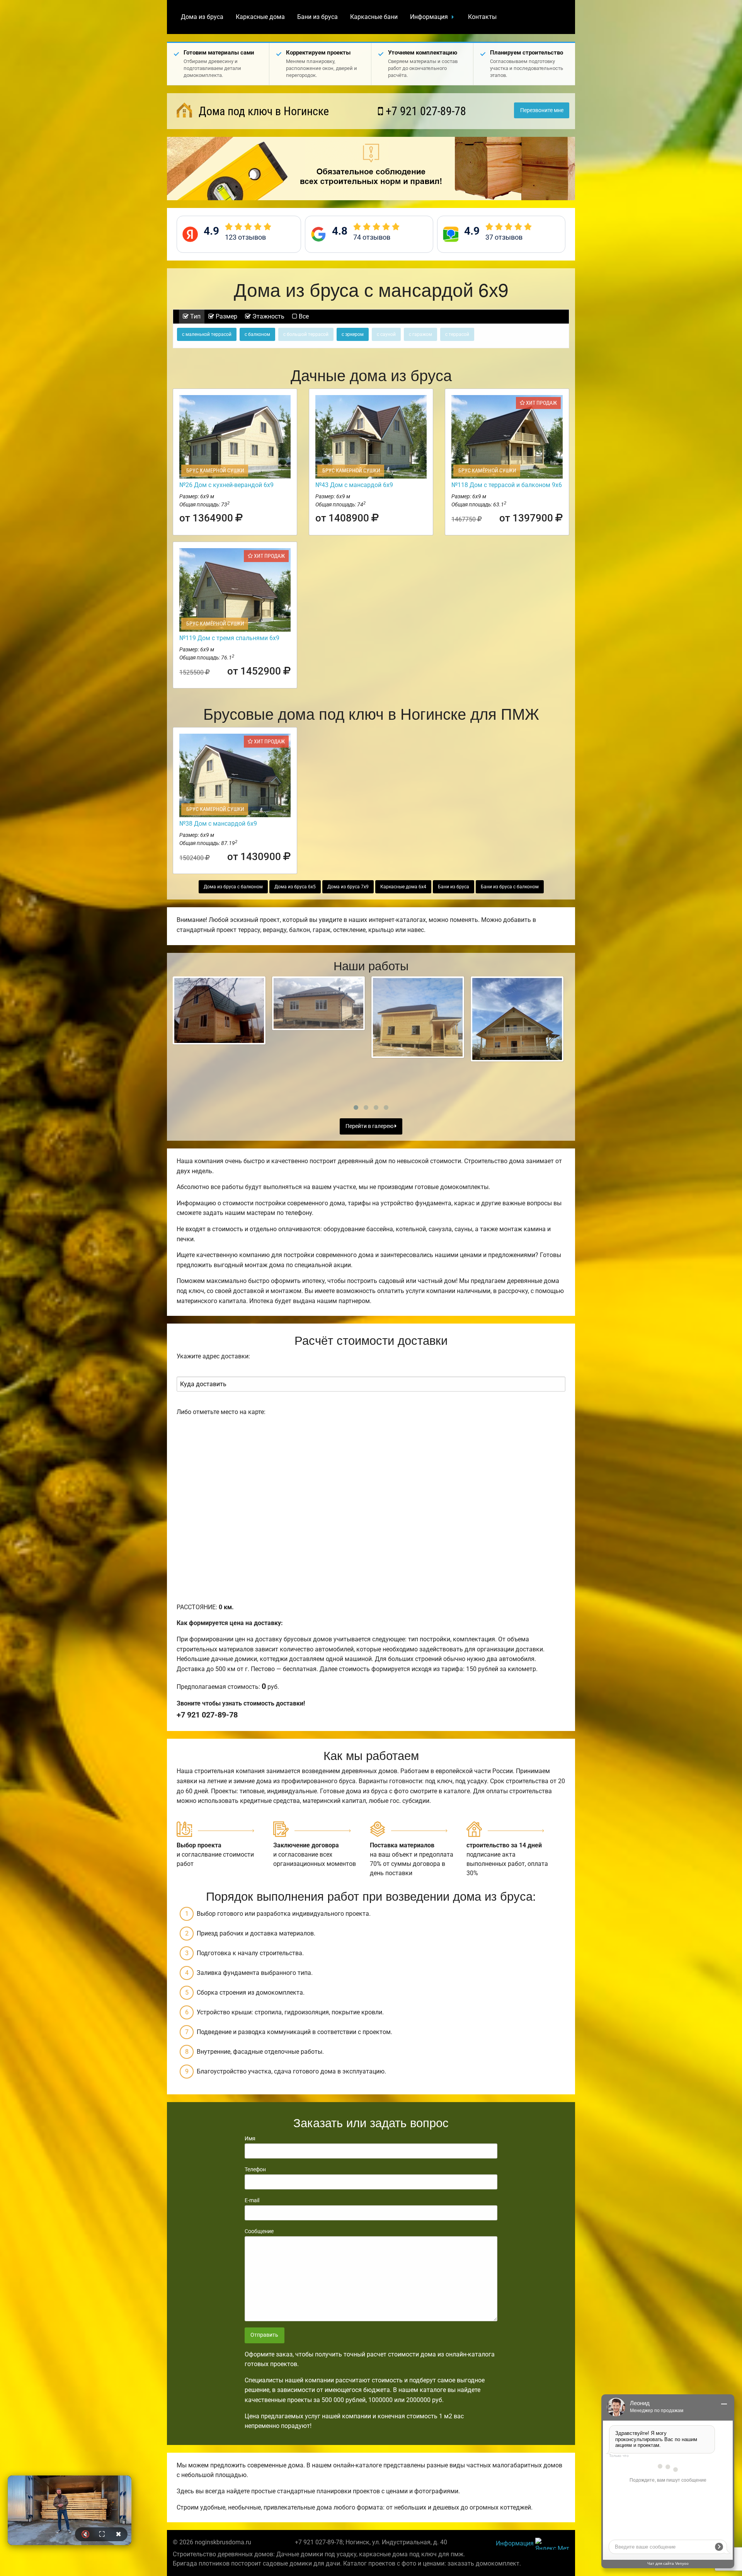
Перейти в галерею (370, 1126)
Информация (429, 17)
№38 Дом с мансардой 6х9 (218, 824)
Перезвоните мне (542, 110)
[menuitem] (202, 17)
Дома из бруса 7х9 (348, 887)
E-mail (252, 2200)
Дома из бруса (202, 17)
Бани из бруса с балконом (510, 887)
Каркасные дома (260, 17)
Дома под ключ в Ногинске (262, 111)
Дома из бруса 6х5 (295, 887)
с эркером (353, 334)
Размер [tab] (226, 316)
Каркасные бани (374, 17)
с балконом (257, 334)
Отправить (264, 2335)
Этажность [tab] (268, 316)
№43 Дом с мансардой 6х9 (354, 485)
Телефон (255, 2169)
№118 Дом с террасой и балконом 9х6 (507, 485)
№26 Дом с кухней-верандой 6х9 (226, 485)
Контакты (482, 17)
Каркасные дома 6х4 (403, 887)
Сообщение (259, 2231)
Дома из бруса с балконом (233, 887)
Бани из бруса (317, 17)
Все (303, 316)
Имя (250, 2138)
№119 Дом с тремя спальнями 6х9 (229, 638)
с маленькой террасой (207, 334)
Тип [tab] (195, 316)
